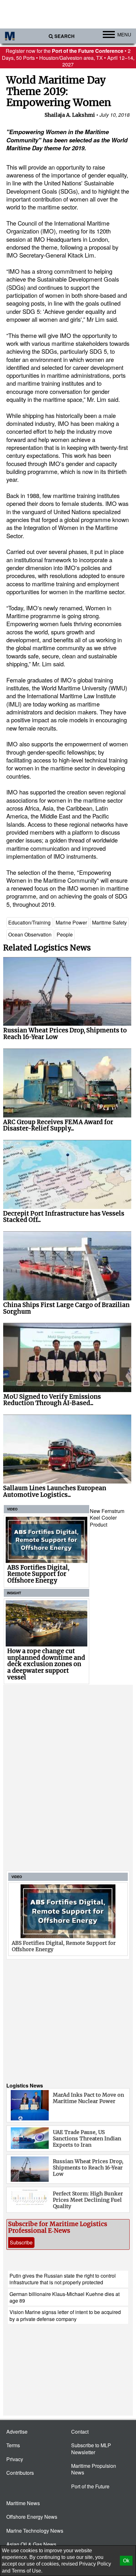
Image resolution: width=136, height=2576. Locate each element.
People (65, 934)
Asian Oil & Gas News (31, 2544)
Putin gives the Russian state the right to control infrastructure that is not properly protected (63, 2279)
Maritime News (23, 2503)
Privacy (15, 2459)
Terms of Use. (27, 2571)
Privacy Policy (95, 2564)
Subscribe (21, 2242)
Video (12, 1509)
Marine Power (71, 922)
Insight (14, 1593)
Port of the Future (90, 2486)
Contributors (20, 2473)
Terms (13, 2445)
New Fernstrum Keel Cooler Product (107, 1518)
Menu (124, 34)
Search (65, 36)
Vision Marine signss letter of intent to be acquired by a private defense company (65, 2315)
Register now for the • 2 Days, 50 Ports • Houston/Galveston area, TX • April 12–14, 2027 (68, 58)
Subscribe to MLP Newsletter (91, 2448)
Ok (126, 2561)
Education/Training (29, 922)
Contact (80, 2432)
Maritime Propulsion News (94, 2469)
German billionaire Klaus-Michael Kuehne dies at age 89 (65, 2297)
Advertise (17, 2432)
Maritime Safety (109, 922)
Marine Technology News (35, 2531)
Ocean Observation (30, 934)
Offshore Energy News (32, 2517)
